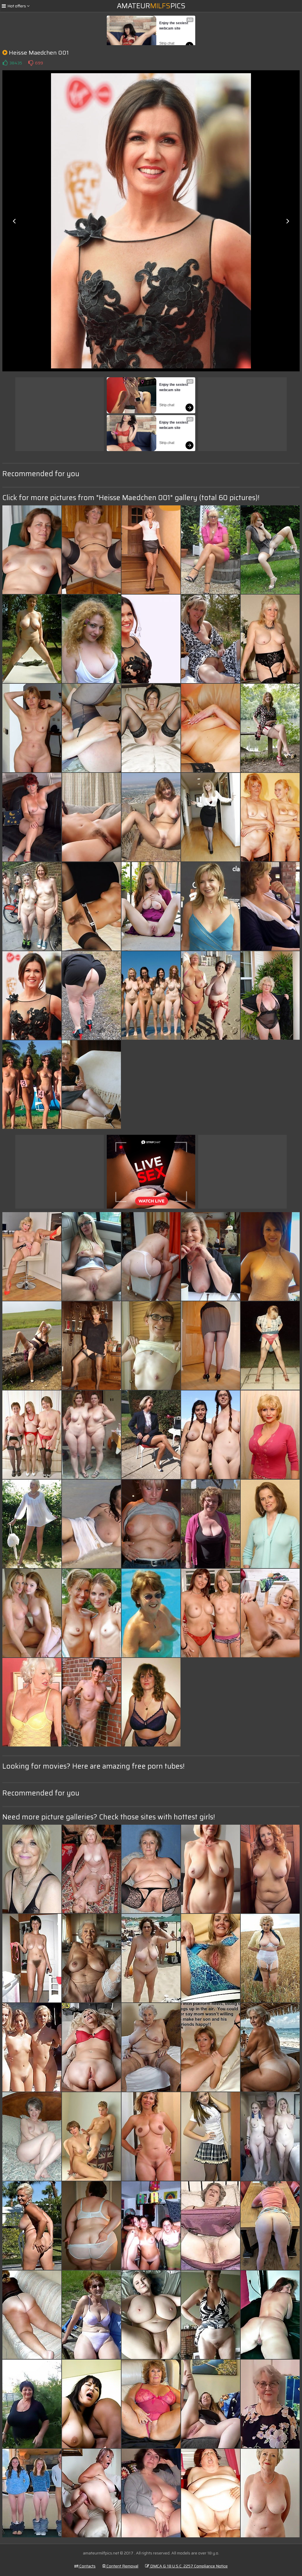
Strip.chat (167, 43)
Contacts (87, 2566)
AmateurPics (151, 6)
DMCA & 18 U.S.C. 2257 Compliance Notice (188, 2566)
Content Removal (122, 2566)
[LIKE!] (5, 63)
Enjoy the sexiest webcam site (174, 26)
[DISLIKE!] (31, 63)
